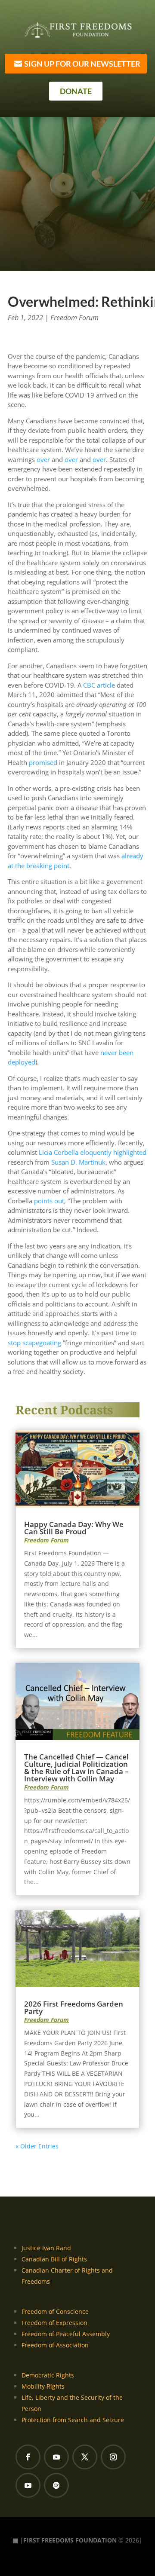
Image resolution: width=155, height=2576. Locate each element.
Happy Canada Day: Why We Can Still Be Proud (74, 1528)
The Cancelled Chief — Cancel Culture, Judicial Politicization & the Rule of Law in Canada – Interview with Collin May (76, 1768)
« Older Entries (37, 2146)
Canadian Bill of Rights (54, 2259)
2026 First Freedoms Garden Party (74, 2007)
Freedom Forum (74, 318)
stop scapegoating (34, 1343)
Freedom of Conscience (55, 2311)
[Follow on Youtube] (56, 2457)
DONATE (76, 91)
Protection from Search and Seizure (73, 2420)
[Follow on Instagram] (113, 2457)
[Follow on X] (85, 2457)
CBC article (99, 685)
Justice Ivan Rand (46, 2248)
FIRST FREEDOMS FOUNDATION (70, 2540)
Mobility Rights (43, 2386)
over (43, 459)
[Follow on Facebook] (28, 2457)
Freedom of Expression (54, 2323)
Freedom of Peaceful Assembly (66, 2334)
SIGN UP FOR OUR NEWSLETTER (82, 64)
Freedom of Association (55, 2345)
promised (43, 762)
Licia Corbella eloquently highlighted (93, 1152)
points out (49, 1201)
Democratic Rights (48, 2375)
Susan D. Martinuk (78, 1162)
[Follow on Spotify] (56, 2485)
